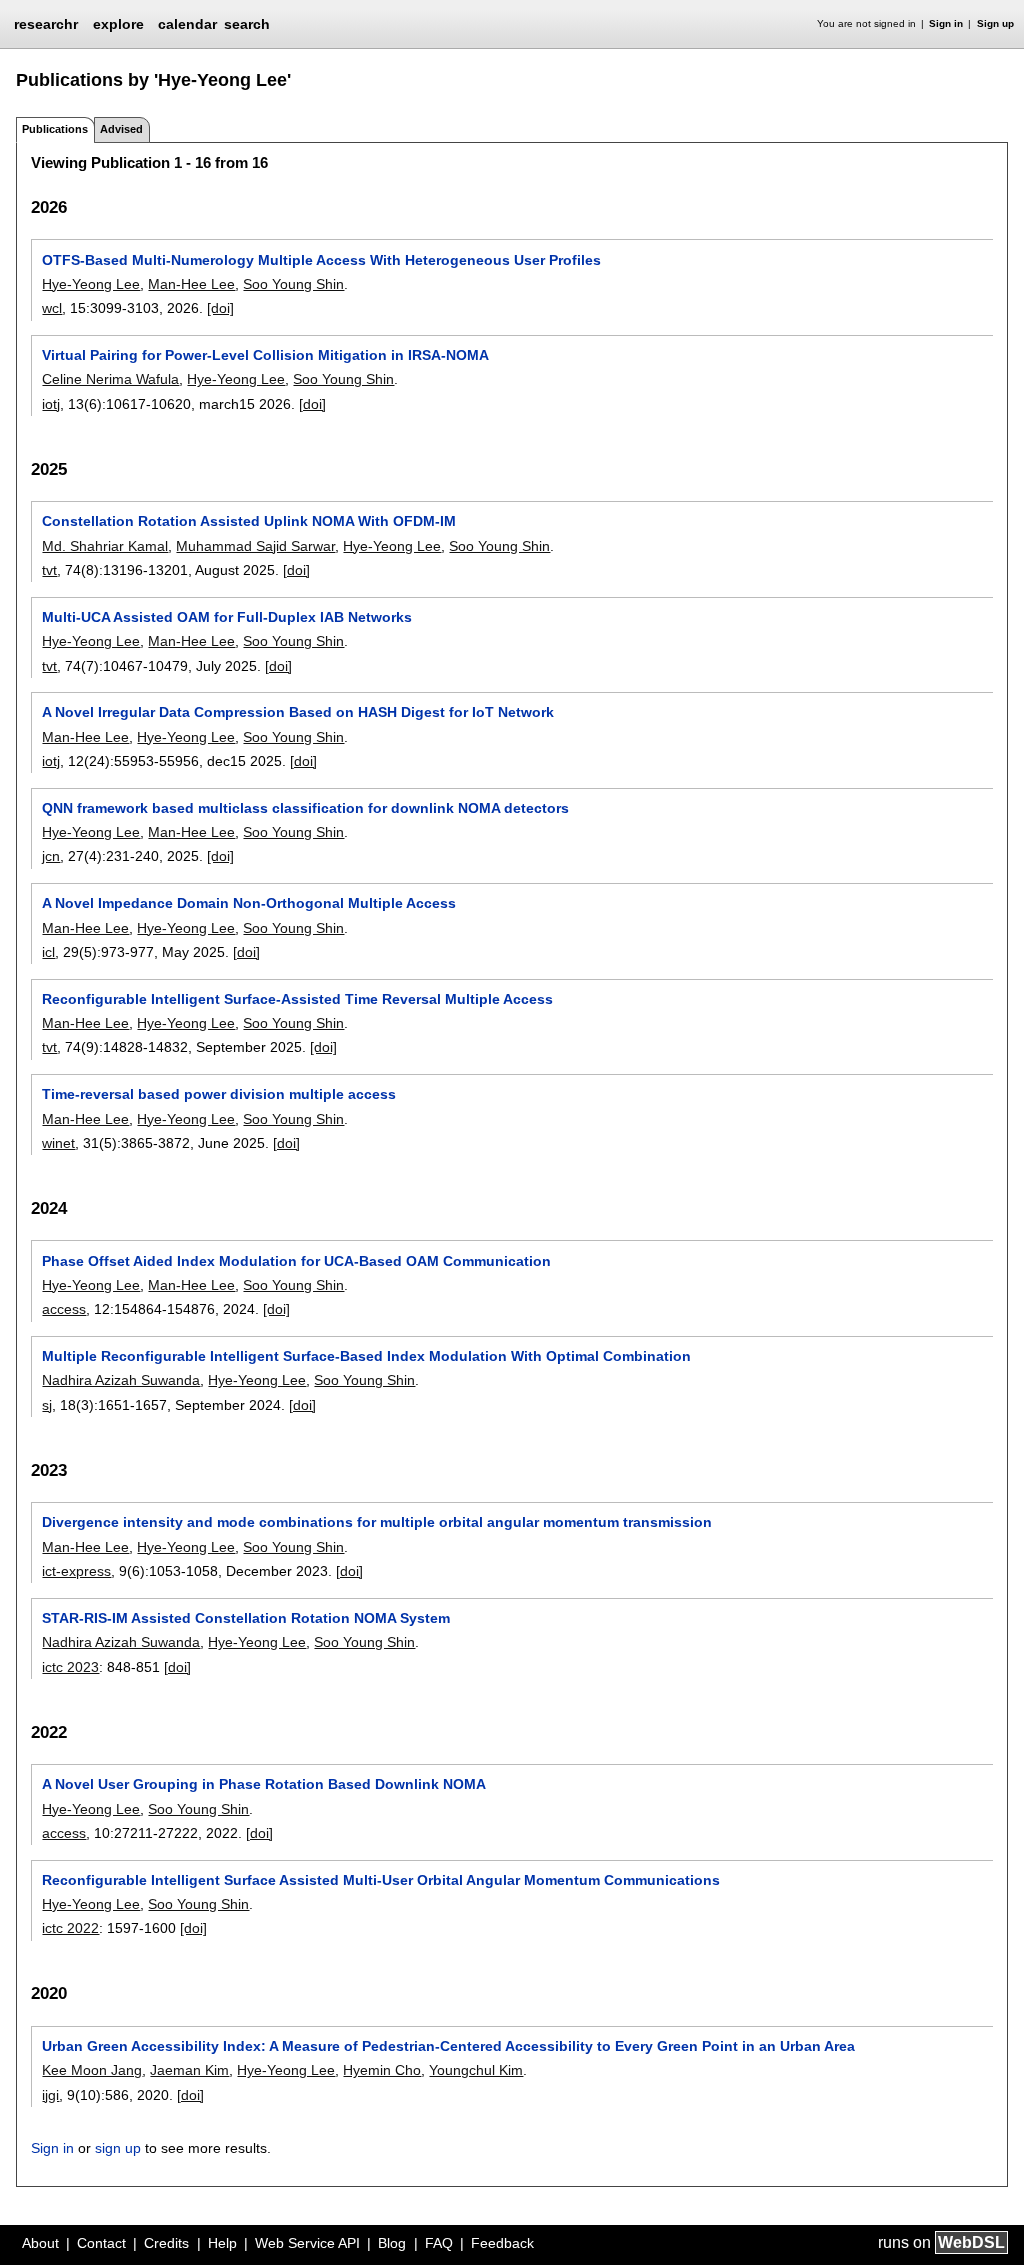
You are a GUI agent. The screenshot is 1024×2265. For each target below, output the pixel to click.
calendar (187, 24)
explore (118, 24)
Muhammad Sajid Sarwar (255, 546)
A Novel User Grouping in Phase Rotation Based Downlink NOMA (264, 1784)
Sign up (995, 23)
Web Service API (307, 2243)
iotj (51, 404)
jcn (51, 856)
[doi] (220, 308)
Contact (101, 2243)
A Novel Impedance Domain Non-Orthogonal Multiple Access (249, 903)
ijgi (50, 2095)
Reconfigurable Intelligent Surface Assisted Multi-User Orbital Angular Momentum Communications (381, 1880)
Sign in (946, 23)
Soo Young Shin (293, 284)
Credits (166, 2243)
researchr (46, 23)
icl (48, 952)
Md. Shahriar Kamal (105, 546)
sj (47, 1405)
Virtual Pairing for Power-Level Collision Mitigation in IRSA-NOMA (265, 355)
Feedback (502, 2243)
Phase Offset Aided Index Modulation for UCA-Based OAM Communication (296, 1261)
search (247, 24)
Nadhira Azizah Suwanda (121, 1380)
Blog (392, 2243)
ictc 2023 (70, 1667)
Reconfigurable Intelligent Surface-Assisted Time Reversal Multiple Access (297, 999)
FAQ (439, 2243)
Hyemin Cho (382, 2070)
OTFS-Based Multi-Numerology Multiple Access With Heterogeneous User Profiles (321, 260)
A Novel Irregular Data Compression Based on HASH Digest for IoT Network (298, 712)
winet (58, 1143)
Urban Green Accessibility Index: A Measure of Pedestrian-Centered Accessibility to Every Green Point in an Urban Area (448, 2046)
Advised (121, 129)
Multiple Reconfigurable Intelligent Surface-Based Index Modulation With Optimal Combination (366, 1356)
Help (222, 2243)
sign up (118, 2148)
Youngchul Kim (476, 2070)
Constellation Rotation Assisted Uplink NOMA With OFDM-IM (249, 521)
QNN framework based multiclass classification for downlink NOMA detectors (305, 808)
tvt (49, 570)
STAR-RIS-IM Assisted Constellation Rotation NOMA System (246, 1618)
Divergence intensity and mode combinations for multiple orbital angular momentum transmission (377, 1522)
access (64, 1309)
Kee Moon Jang (92, 2070)
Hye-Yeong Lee (91, 284)
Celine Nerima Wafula (110, 379)
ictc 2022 (70, 1928)
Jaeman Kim (189, 2070)
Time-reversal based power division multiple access (219, 1094)
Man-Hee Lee (191, 284)
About (40, 2243)
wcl (52, 308)
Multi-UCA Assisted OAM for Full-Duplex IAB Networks (227, 617)
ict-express (76, 1571)
